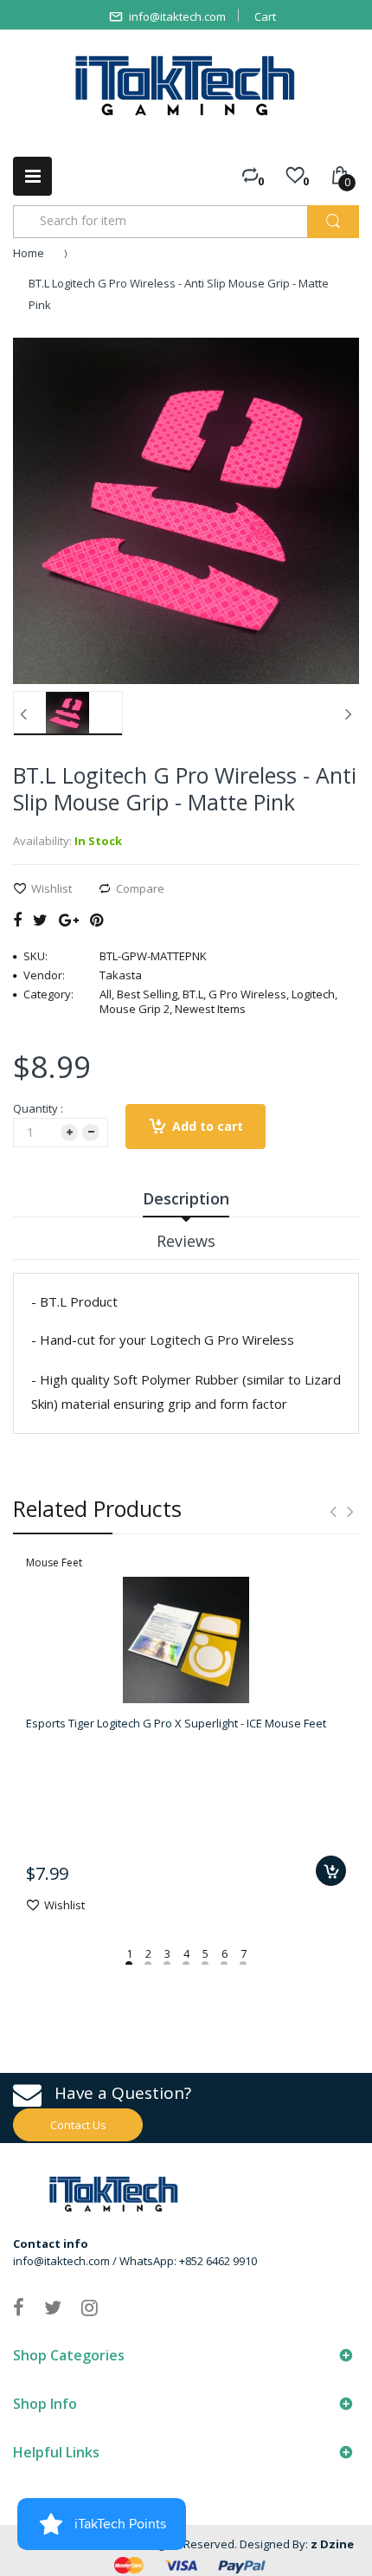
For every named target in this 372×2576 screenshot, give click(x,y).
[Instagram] (90, 2307)
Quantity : (38, 1108)
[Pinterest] (96, 920)
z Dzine (332, 2544)
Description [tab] (186, 1198)
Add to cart (208, 1126)
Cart (265, 16)
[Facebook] (17, 920)
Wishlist (51, 888)
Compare (140, 888)
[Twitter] (40, 920)
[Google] (69, 920)
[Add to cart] (331, 1871)
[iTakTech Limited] (186, 86)
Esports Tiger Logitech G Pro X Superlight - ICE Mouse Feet (176, 1723)
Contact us (78, 2125)
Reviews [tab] (186, 1241)
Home (29, 253)
